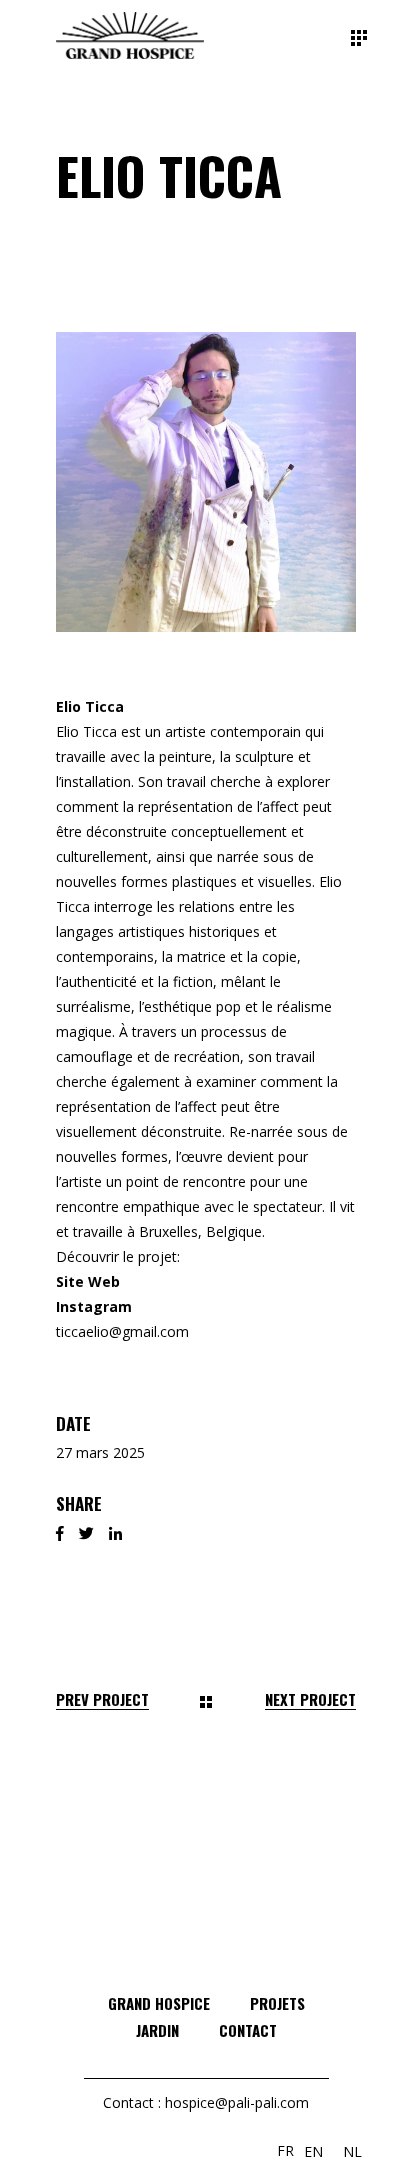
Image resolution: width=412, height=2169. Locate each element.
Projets (277, 2003)
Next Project (310, 1699)
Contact (248, 2030)
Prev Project (102, 1699)
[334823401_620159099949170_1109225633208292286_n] (206, 482)
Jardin (157, 2030)
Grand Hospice (159, 2003)
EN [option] (313, 2151)
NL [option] (352, 2151)
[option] (313, 2152)
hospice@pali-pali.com (237, 2102)
